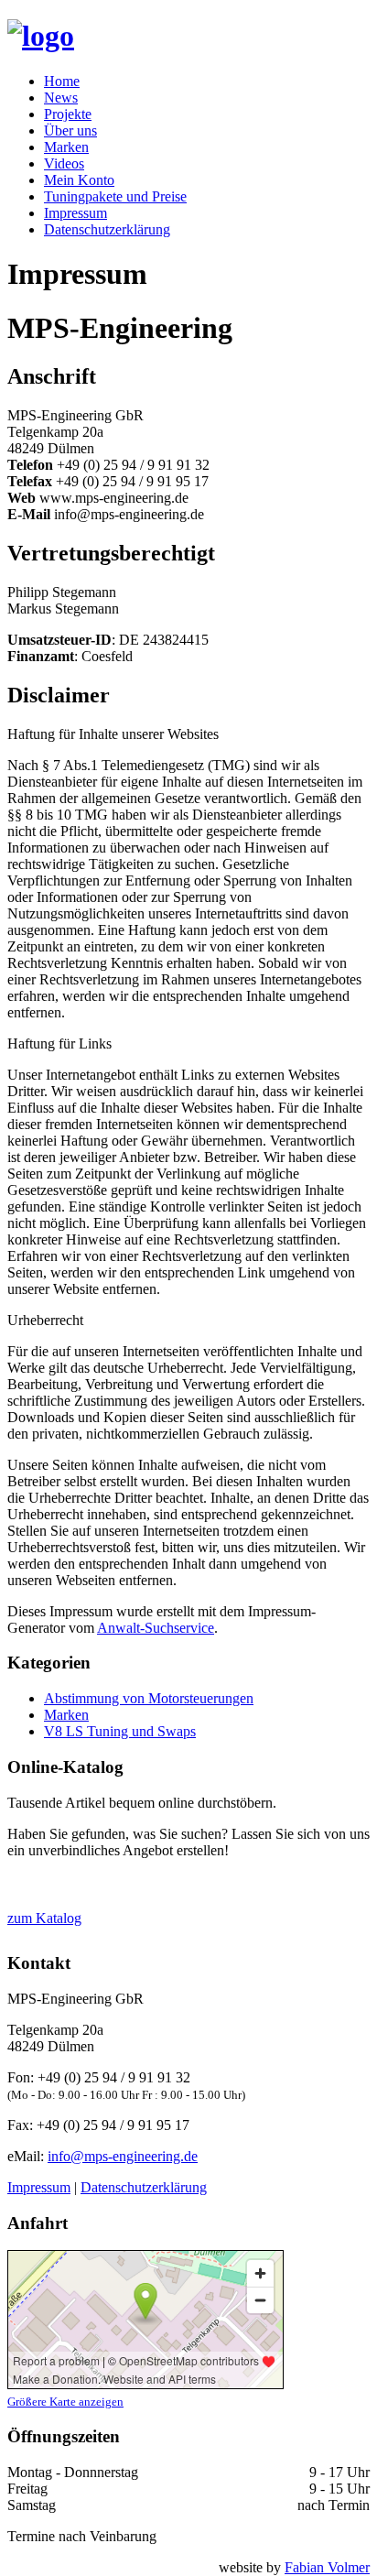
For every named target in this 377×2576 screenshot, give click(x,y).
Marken (66, 147)
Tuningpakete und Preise (115, 196)
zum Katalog (44, 1918)
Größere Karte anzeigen (65, 2402)
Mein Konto (79, 180)
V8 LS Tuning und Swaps (120, 1731)
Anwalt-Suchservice (156, 1628)
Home (62, 81)
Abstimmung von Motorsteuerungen (149, 1698)
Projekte (68, 114)
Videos (64, 163)
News (61, 98)
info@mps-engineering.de (123, 2156)
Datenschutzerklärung (107, 229)
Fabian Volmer (327, 2567)
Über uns (70, 130)
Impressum (75, 213)
